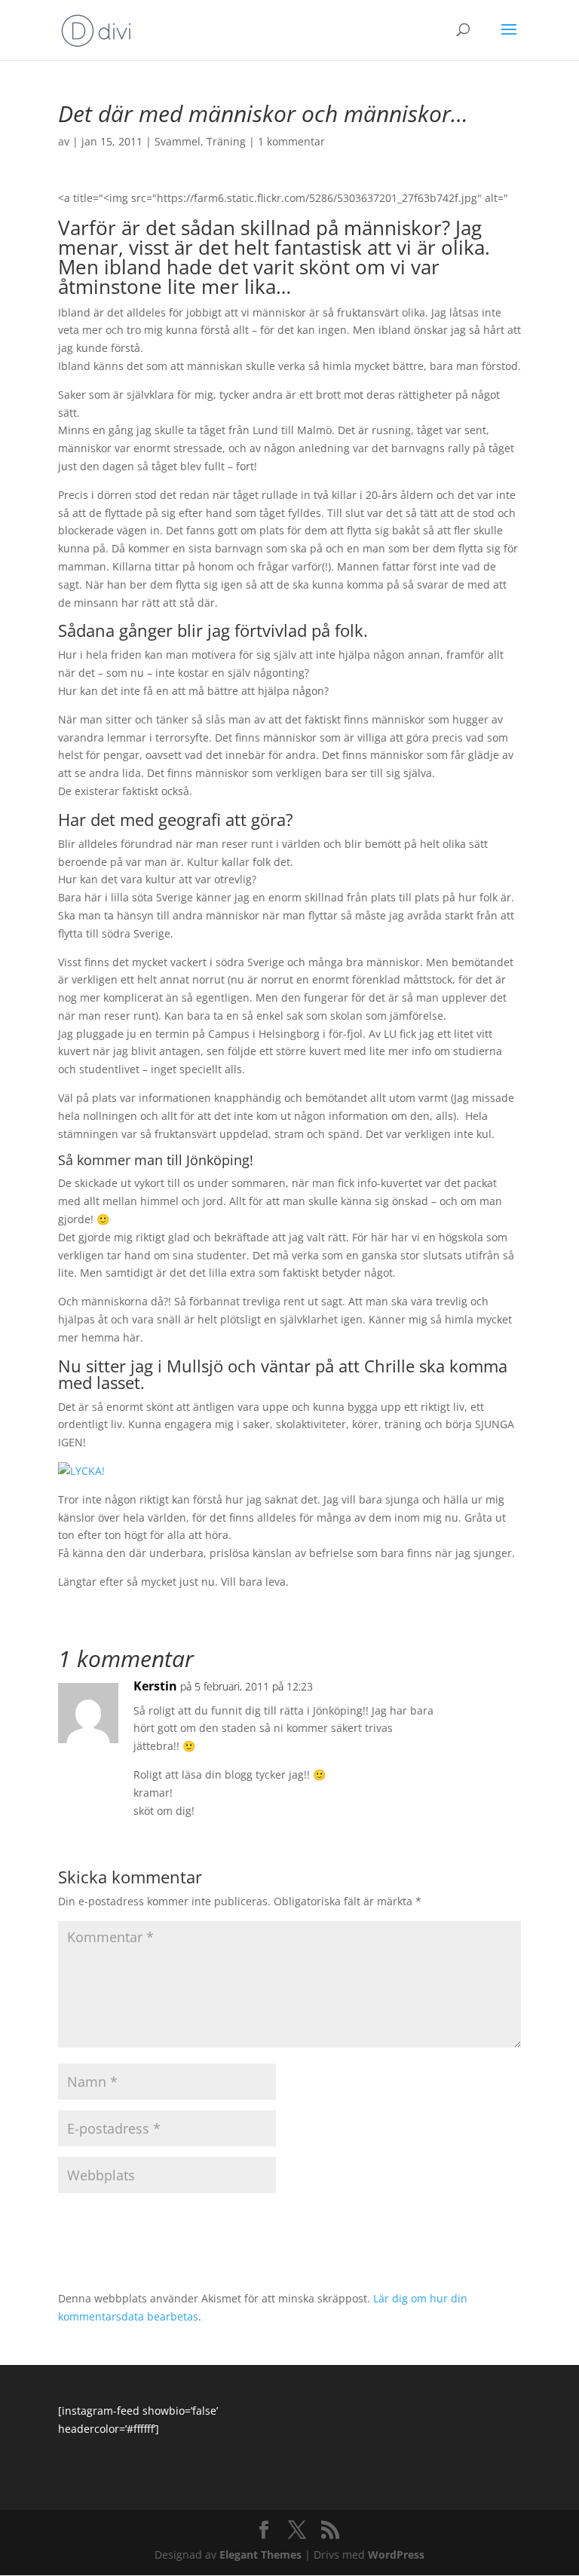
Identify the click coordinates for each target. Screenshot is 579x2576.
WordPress (396, 2555)
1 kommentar (291, 141)
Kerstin (155, 1686)
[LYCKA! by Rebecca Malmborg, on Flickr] (81, 1471)
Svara (485, 1701)
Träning (226, 141)
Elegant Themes (260, 2555)
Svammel (178, 141)
